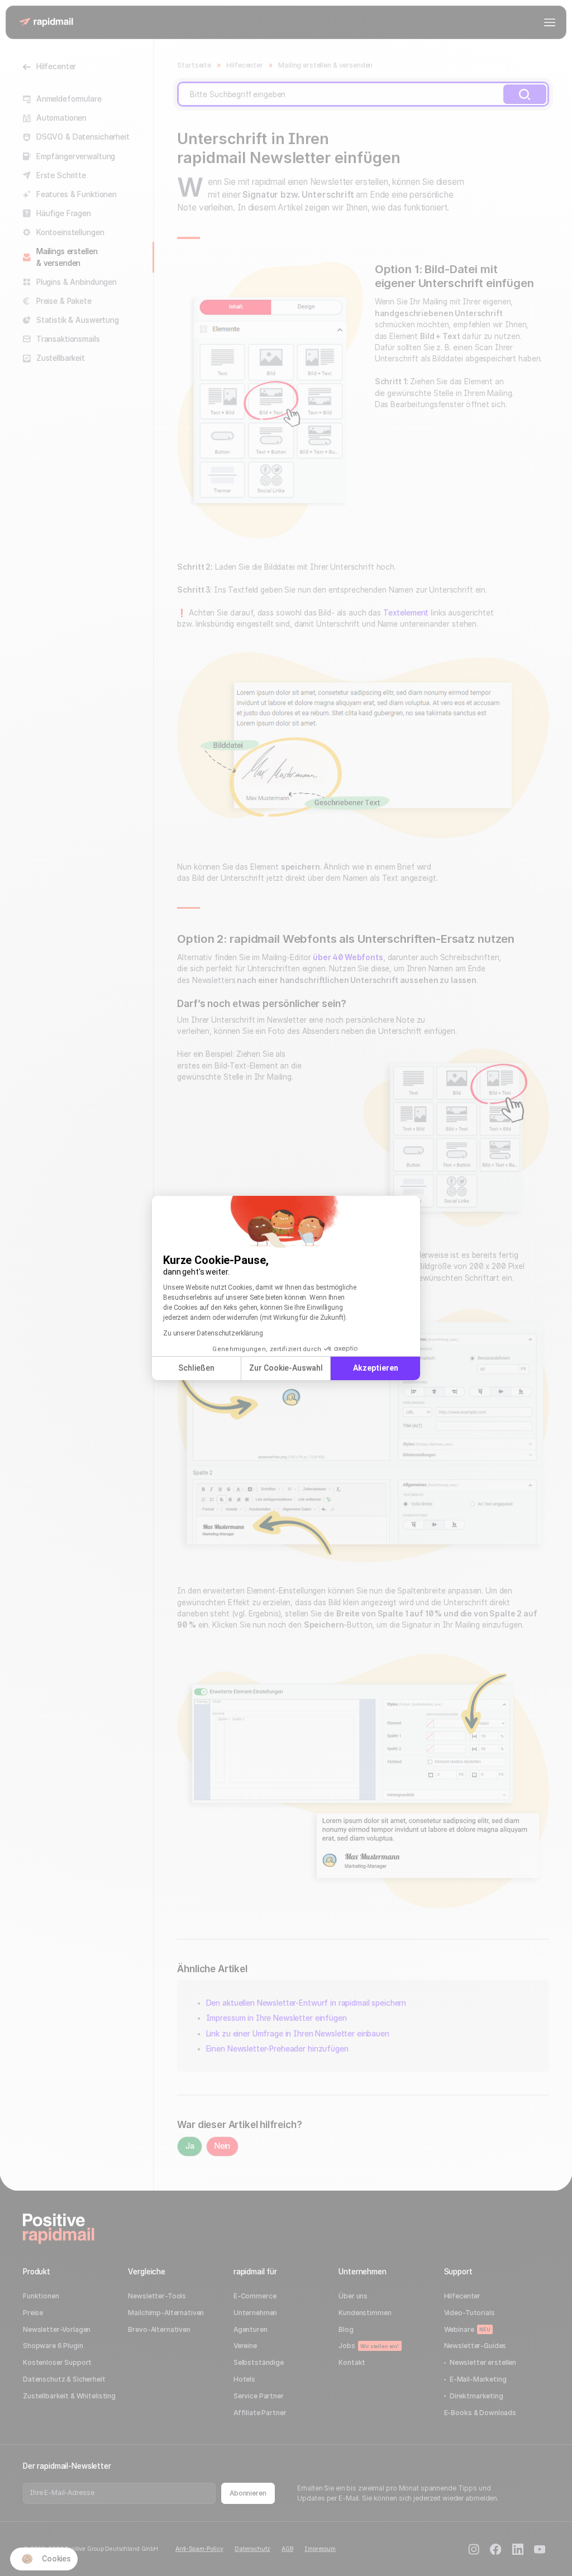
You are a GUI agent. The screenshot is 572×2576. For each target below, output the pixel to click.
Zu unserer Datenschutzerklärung (213, 1333)
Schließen (196, 1368)
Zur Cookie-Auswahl (286, 1368)
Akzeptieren (376, 1368)
